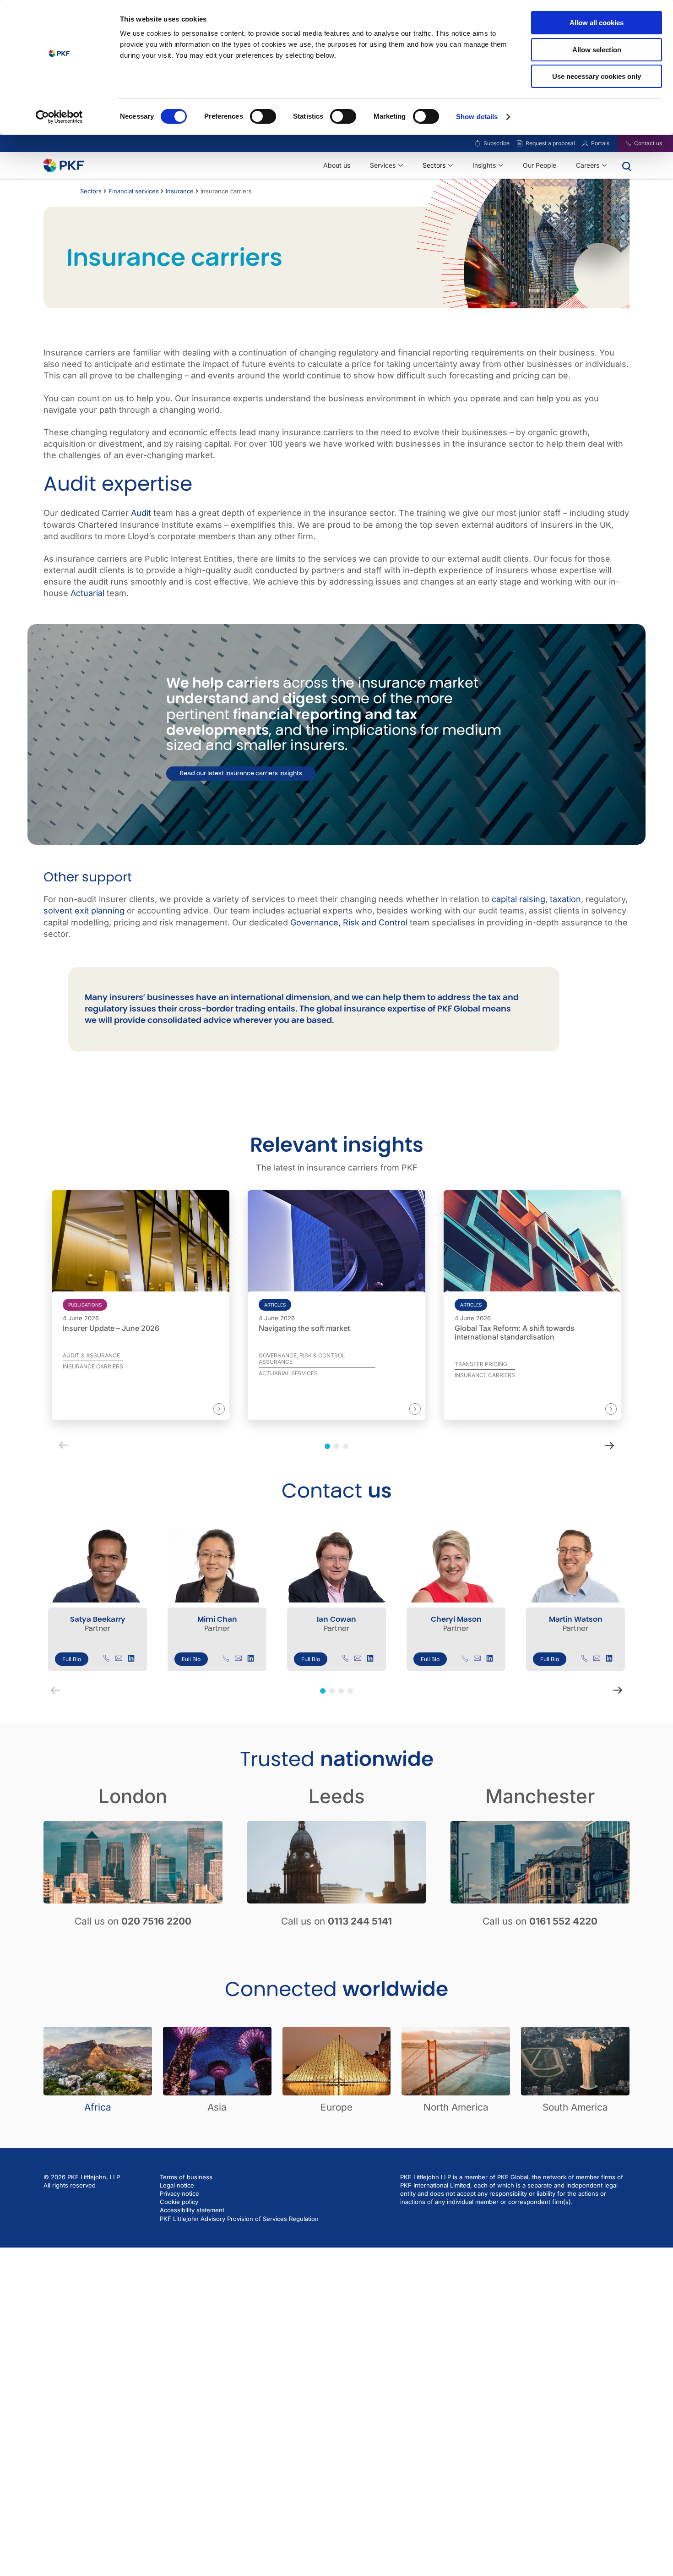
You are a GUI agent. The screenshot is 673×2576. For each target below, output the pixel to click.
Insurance (180, 191)
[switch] (263, 116)
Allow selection (597, 50)
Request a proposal (550, 143)
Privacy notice (179, 2193)
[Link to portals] (585, 143)
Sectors (91, 191)
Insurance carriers (93, 1367)
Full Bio (72, 1659)
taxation (565, 899)
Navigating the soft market (304, 1328)
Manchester (540, 1796)
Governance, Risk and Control (349, 922)
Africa (98, 2107)
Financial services (134, 191)
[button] (323, 1691)
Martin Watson (576, 1619)
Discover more (189, 1408)
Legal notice (177, 2185)
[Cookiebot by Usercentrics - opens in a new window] (59, 117)
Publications (85, 1305)
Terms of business (186, 2177)
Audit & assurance (91, 1356)
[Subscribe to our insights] (478, 144)
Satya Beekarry (98, 1619)
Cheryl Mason (456, 1619)
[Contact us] (623, 143)
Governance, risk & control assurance (302, 1359)
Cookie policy (179, 2202)
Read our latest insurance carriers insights (241, 773)
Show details (477, 117)
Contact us (648, 143)
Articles (275, 1305)
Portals (600, 143)
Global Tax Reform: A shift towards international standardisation (515, 1333)
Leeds (337, 1796)
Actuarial (87, 593)
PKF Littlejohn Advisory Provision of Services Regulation (239, 2219)
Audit (141, 513)
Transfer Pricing (481, 1364)
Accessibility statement (192, 2210)
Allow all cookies (597, 23)
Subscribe (497, 143)
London (133, 1796)
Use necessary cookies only (597, 76)
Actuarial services (288, 1373)
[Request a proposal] (520, 143)
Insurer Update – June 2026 (111, 1328)
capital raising (518, 899)
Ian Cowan (336, 1619)
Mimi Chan (217, 1619)
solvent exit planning (84, 911)
